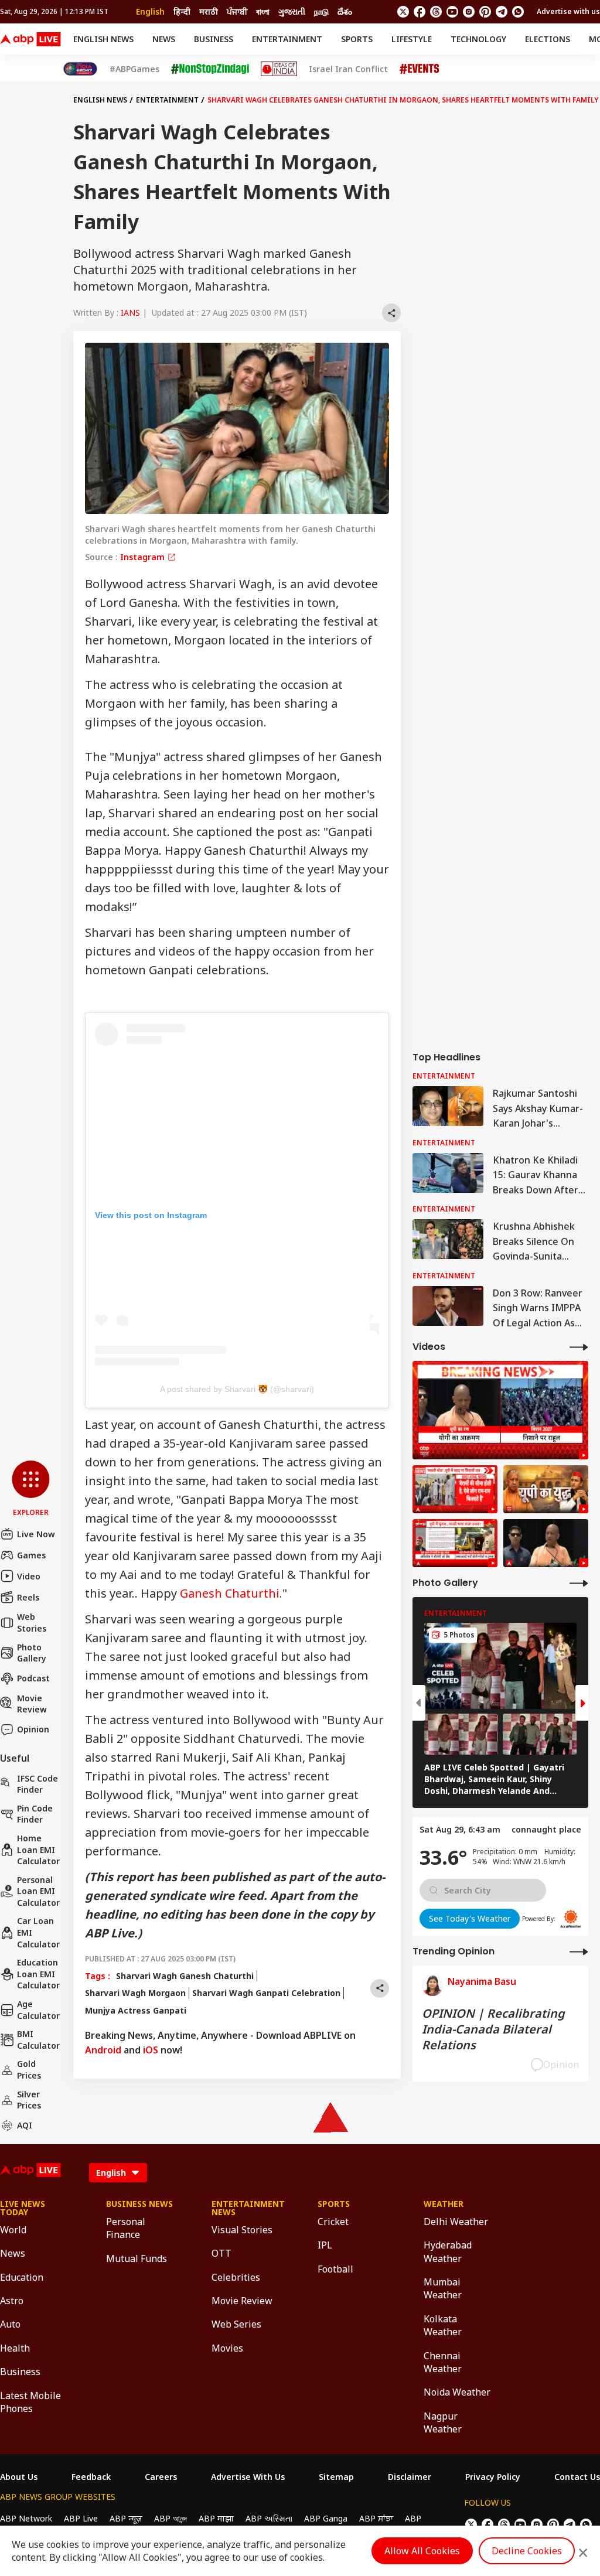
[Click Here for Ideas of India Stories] (279, 69)
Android (103, 2050)
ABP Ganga (326, 2518)
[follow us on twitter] (403, 12)
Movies (227, 2348)
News (164, 39)
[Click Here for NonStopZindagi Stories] (210, 69)
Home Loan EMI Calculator (38, 1850)
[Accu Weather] (571, 1919)
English (150, 11)
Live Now (36, 1534)
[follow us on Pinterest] (485, 12)
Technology (478, 39)
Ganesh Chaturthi (230, 1593)
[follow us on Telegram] (502, 12)
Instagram (144, 557)
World (13, 2230)
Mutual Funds (137, 2258)
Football (335, 2269)
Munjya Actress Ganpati (136, 2010)
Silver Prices (29, 2100)
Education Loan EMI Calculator (38, 1974)
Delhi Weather (456, 2222)
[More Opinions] (579, 1951)
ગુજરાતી (292, 11)
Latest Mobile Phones (30, 2402)
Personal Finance (126, 2228)
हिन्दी (182, 11)
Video (29, 1576)
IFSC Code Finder (37, 1784)
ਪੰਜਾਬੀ (237, 11)
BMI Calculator (38, 2040)
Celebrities (236, 2277)
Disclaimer (410, 2477)
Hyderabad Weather (448, 2251)
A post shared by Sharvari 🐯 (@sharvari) (237, 1389)
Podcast (33, 1678)
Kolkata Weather (443, 2325)
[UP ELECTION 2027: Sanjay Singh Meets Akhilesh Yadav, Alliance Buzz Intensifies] (546, 1489)
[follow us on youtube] (452, 12)
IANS (130, 313)
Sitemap (336, 2477)
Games (31, 1555)
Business (214, 39)
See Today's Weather (470, 1918)
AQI (25, 2125)
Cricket (333, 2222)
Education (22, 2277)
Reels (28, 1597)
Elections (548, 39)
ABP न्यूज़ (126, 2518)
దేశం (345, 11)
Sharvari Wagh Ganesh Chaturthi (185, 1976)
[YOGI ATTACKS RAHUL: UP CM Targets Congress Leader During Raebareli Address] (546, 1543)
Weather (444, 2204)
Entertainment (287, 39)
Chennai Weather (443, 2362)
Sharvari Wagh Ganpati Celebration (266, 1993)
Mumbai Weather (443, 2288)
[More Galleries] (579, 1583)
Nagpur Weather (443, 2423)
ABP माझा (216, 2518)
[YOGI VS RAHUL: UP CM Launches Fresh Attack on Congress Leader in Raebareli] (500, 1410)
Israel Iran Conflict (348, 69)
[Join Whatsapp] (518, 12)
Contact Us (577, 2477)
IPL (325, 2245)
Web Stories (32, 1623)
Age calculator (38, 2010)
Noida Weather (457, 2392)
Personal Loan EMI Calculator (38, 1891)
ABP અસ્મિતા (269, 2518)
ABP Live (81, 2518)
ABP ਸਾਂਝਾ (376, 2518)
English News (103, 39)
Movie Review (32, 1704)
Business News (139, 2204)
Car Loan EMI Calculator (38, 1932)
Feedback (91, 2477)
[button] (31, 1489)
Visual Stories (242, 2230)
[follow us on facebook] (420, 12)
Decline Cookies (527, 2551)
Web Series (236, 2324)
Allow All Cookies (422, 2551)
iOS (151, 2050)
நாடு (321, 11)
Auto (10, 2324)
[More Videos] (579, 1347)
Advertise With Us (248, 2477)
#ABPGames (134, 69)
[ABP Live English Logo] (30, 39)
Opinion (33, 1729)
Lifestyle (412, 39)
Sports (357, 39)
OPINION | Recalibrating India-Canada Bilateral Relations (493, 2029)
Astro (12, 2301)
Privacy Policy (493, 2477)
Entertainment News (247, 2208)
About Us (19, 2477)
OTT (221, 2253)
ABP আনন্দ (171, 2518)
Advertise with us (568, 11)
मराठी (209, 11)
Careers (161, 2477)
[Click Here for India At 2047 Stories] (80, 69)
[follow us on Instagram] (469, 12)
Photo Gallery (32, 1653)
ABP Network (26, 2518)
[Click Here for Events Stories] (420, 69)
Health (15, 2348)
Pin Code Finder (35, 1814)
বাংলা (263, 11)
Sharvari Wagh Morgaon (135, 1993)
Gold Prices (29, 2070)
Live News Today (23, 2208)
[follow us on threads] (436, 12)
